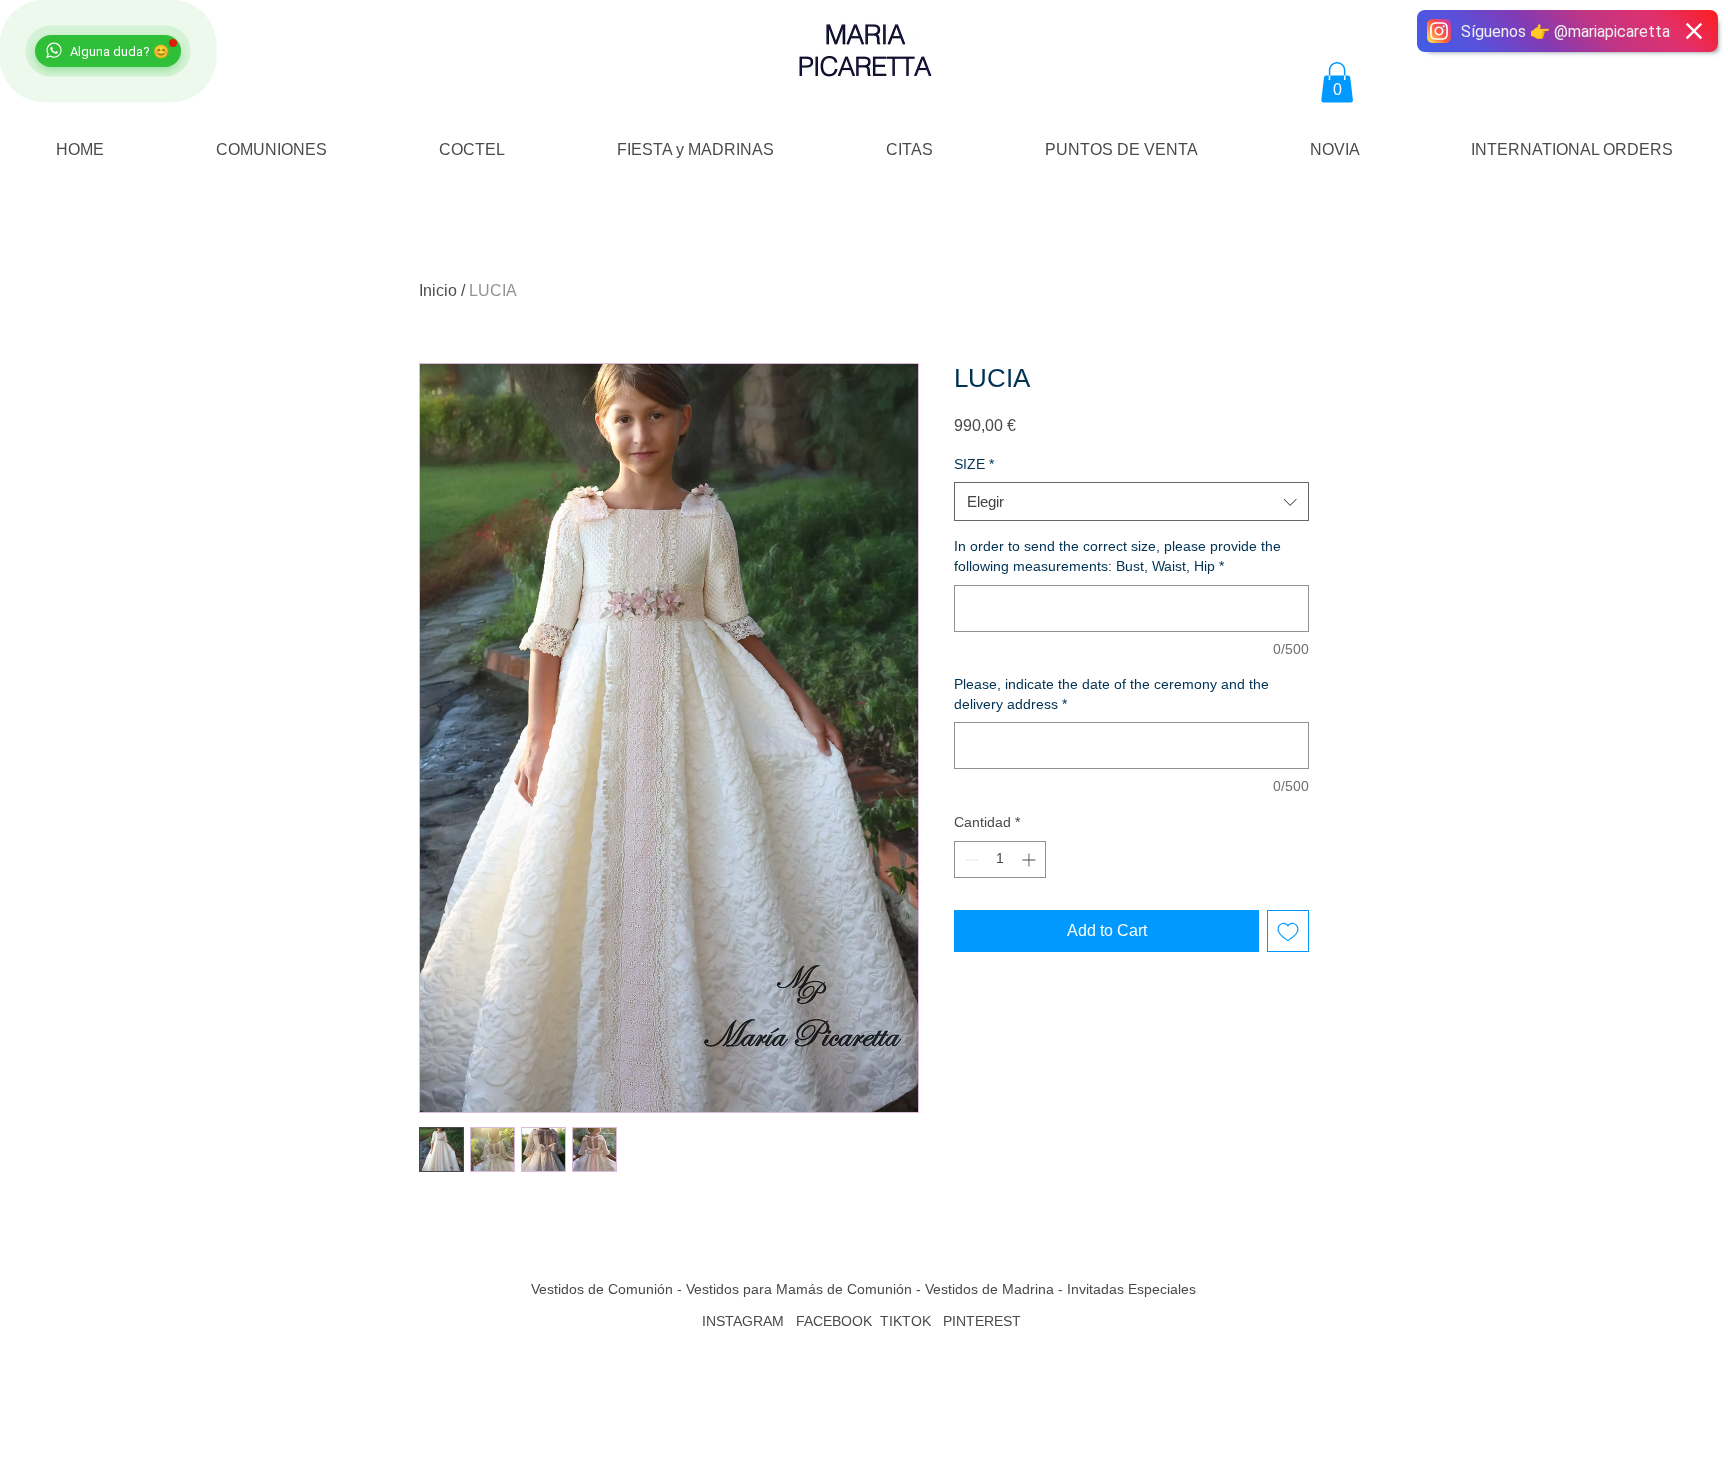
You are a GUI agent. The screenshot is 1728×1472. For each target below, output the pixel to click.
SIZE (974, 464)
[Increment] (1030, 859)
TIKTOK (905, 1321)
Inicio (438, 290)
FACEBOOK (834, 1321)
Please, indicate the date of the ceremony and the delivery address (1111, 694)
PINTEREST (984, 1321)
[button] (1337, 82)
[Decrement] (969, 859)
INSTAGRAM (743, 1321)
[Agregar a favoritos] (1288, 931)
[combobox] (1131, 501)
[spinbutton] (1000, 859)
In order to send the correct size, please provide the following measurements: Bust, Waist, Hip (1117, 556)
